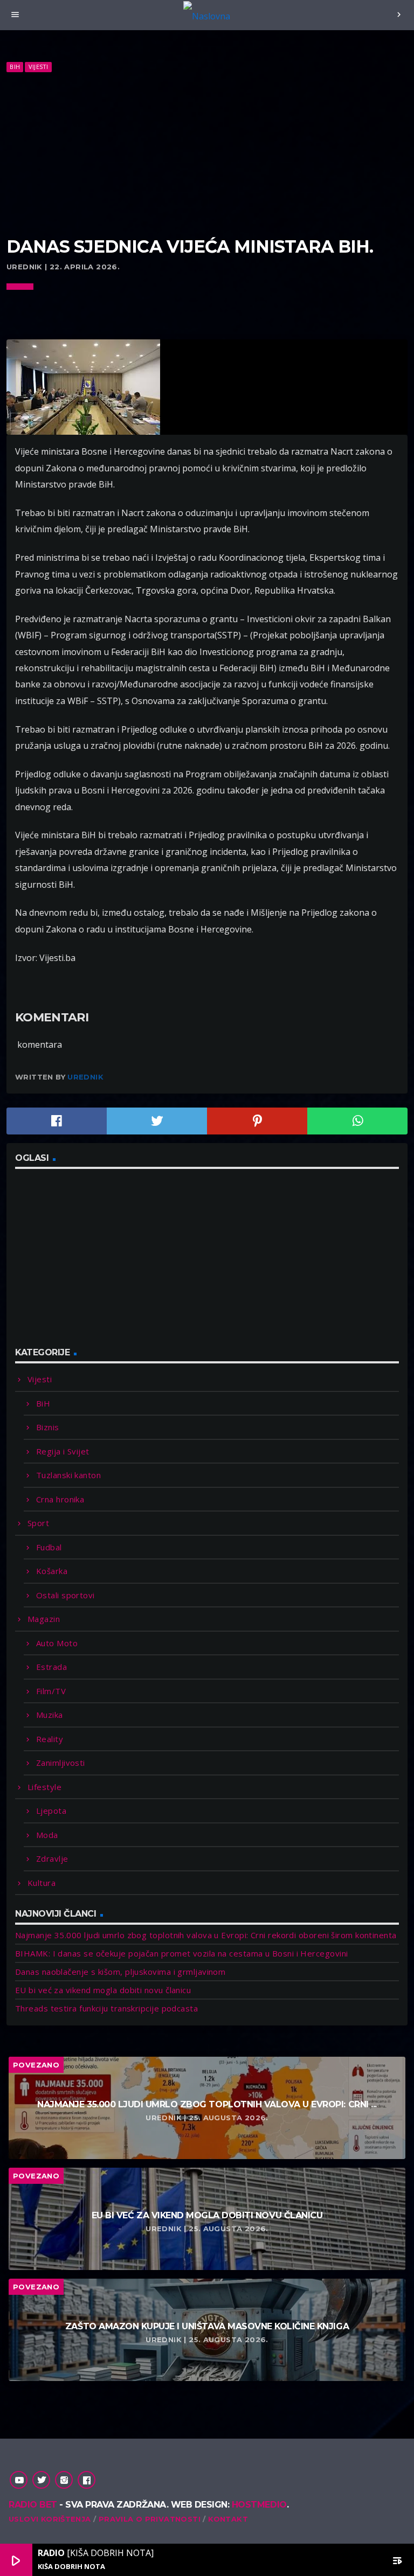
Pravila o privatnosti (150, 2519)
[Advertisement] (207, 155)
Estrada (51, 1667)
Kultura (42, 1883)
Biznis (48, 1427)
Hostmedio (259, 2505)
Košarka (52, 1571)
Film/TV (51, 1691)
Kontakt (228, 2519)
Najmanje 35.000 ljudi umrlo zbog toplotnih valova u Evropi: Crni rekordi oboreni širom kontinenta (206, 1935)
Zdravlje (52, 1858)
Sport (38, 1523)
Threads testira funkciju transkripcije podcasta (106, 2008)
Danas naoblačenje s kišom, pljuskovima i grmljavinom (120, 1972)
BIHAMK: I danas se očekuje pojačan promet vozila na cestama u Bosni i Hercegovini (181, 1953)
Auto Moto (57, 1643)
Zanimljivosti (61, 1763)
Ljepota (51, 1811)
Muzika (50, 1715)
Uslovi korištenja (50, 2519)
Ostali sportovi (65, 1595)
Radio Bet (33, 2505)
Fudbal (49, 1547)
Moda (47, 1835)
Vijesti (39, 67)
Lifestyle (44, 1787)
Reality (50, 1739)
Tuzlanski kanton (68, 1475)
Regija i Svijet (63, 1451)
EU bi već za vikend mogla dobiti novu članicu (103, 1990)
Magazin (44, 1619)
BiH (15, 67)
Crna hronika (60, 1499)
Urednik (85, 1077)
